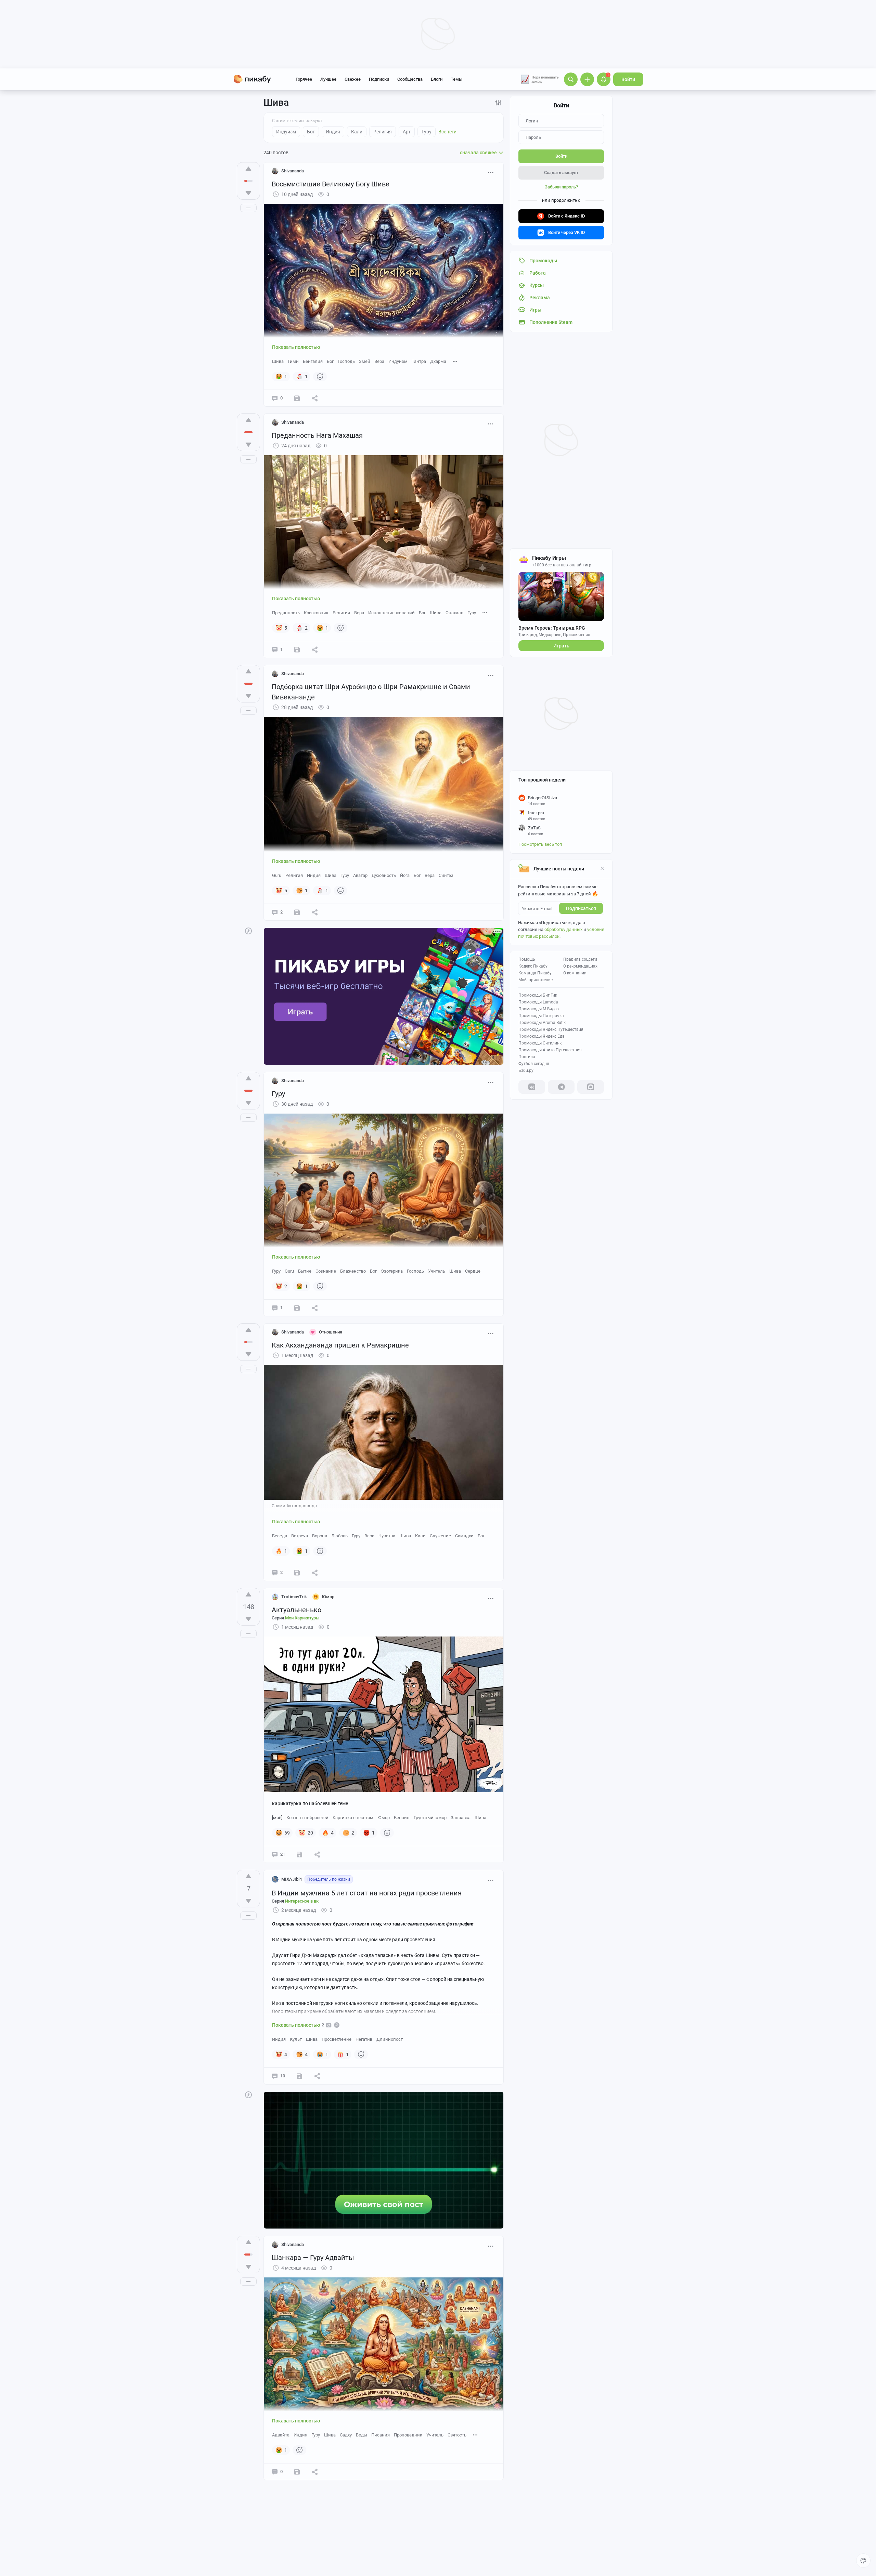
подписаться (581, 908)
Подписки (379, 79)
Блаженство (353, 1271)
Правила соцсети (580, 959)
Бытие (305, 1271)
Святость (457, 2435)
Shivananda (293, 171)
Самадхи (464, 1536)
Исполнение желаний (391, 613)
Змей (365, 361)
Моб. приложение (536, 980)
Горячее (304, 79)
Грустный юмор (430, 1818)
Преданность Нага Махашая (317, 435)
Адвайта (281, 2435)
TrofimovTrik (294, 1597)
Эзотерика (392, 1271)
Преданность (286, 613)
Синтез (446, 875)
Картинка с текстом (353, 1818)
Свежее (353, 79)
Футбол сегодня (534, 1064)
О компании (575, 973)
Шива (278, 361)
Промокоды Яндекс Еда (542, 1036)
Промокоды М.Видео (539, 1009)
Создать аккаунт (561, 173)
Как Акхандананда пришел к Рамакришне (340, 1345)
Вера (379, 361)
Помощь (527, 959)
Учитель (437, 1271)
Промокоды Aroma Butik (542, 1023)
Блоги (437, 79)
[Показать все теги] (455, 361)
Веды (362, 2435)
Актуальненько (297, 1610)
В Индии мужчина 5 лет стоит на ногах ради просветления (367, 1893)
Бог (330, 361)
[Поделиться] (315, 398)
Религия (341, 613)
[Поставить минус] (248, 193)
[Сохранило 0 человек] (297, 398)
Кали (420, 1536)
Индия (314, 875)
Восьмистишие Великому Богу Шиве (331, 184)
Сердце (473, 1271)
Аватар (360, 875)
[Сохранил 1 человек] (297, 2472)
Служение (440, 1536)
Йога (405, 875)
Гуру (472, 613)
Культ (296, 2039)
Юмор (384, 1818)
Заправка (461, 1818)
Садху (346, 2435)
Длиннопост (390, 2039)
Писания (381, 2435)
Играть (561, 646)
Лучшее (328, 79)
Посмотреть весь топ (540, 844)
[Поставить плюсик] (248, 169)
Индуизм (398, 361)
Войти (628, 79)
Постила (527, 1057)
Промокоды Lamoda (538, 1002)
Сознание (326, 1271)
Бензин (402, 1818)
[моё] (277, 1818)
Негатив (364, 2039)
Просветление (337, 2039)
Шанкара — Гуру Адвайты (313, 2258)
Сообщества (410, 79)
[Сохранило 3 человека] (299, 1854)
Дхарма (438, 361)
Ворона (320, 1536)
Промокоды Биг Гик (538, 995)
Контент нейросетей (307, 1818)
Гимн (293, 361)
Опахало (454, 613)
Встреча (300, 1536)
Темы (456, 79)
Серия (295, 1618)
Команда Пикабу (535, 973)
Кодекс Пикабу (533, 966)
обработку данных (563, 929)
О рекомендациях (580, 966)
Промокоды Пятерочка (541, 1016)
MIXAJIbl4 (292, 1879)
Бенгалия (313, 361)
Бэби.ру (526, 1070)
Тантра (419, 361)
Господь (346, 361)
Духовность (384, 875)
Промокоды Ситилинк (540, 1043)
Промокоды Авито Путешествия (550, 1050)
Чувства (387, 1536)
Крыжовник (316, 613)
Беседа (280, 1536)
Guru (277, 875)
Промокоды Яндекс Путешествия (551, 1029)
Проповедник (408, 2435)
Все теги (447, 132)
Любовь (339, 1536)
